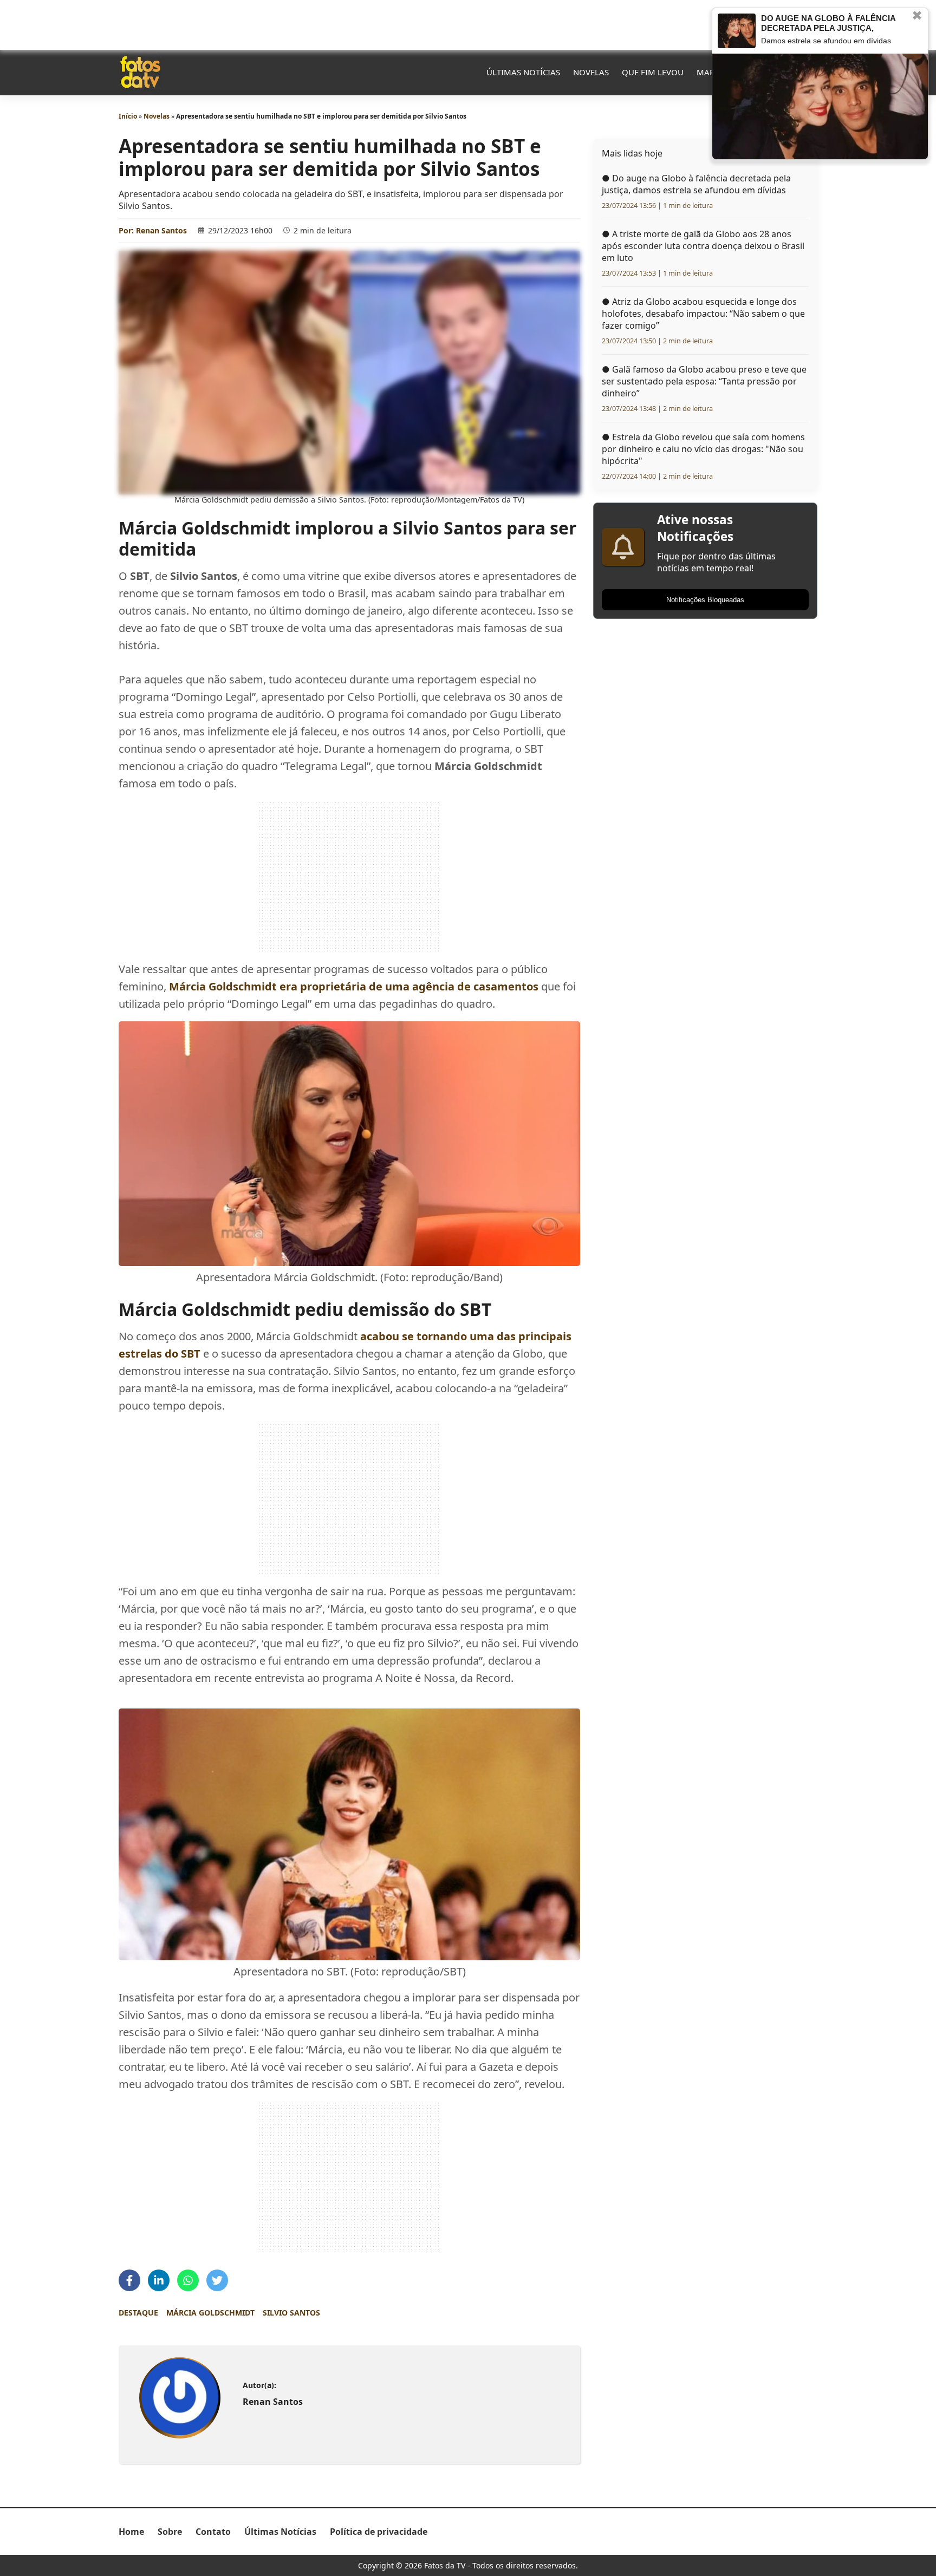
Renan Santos (161, 230)
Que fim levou (653, 72)
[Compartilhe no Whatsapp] (188, 2280)
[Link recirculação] (737, 31)
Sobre (170, 2532)
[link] (180, 2398)
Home (131, 2532)
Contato (213, 2532)
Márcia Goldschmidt (210, 2313)
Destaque (138, 2313)
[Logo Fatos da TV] (140, 72)
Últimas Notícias (523, 72)
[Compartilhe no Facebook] (129, 2280)
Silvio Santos (291, 2313)
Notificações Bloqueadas (705, 600)
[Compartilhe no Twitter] (217, 2280)
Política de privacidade (379, 2532)
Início (128, 116)
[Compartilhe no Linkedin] (159, 2280)
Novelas (591, 72)
